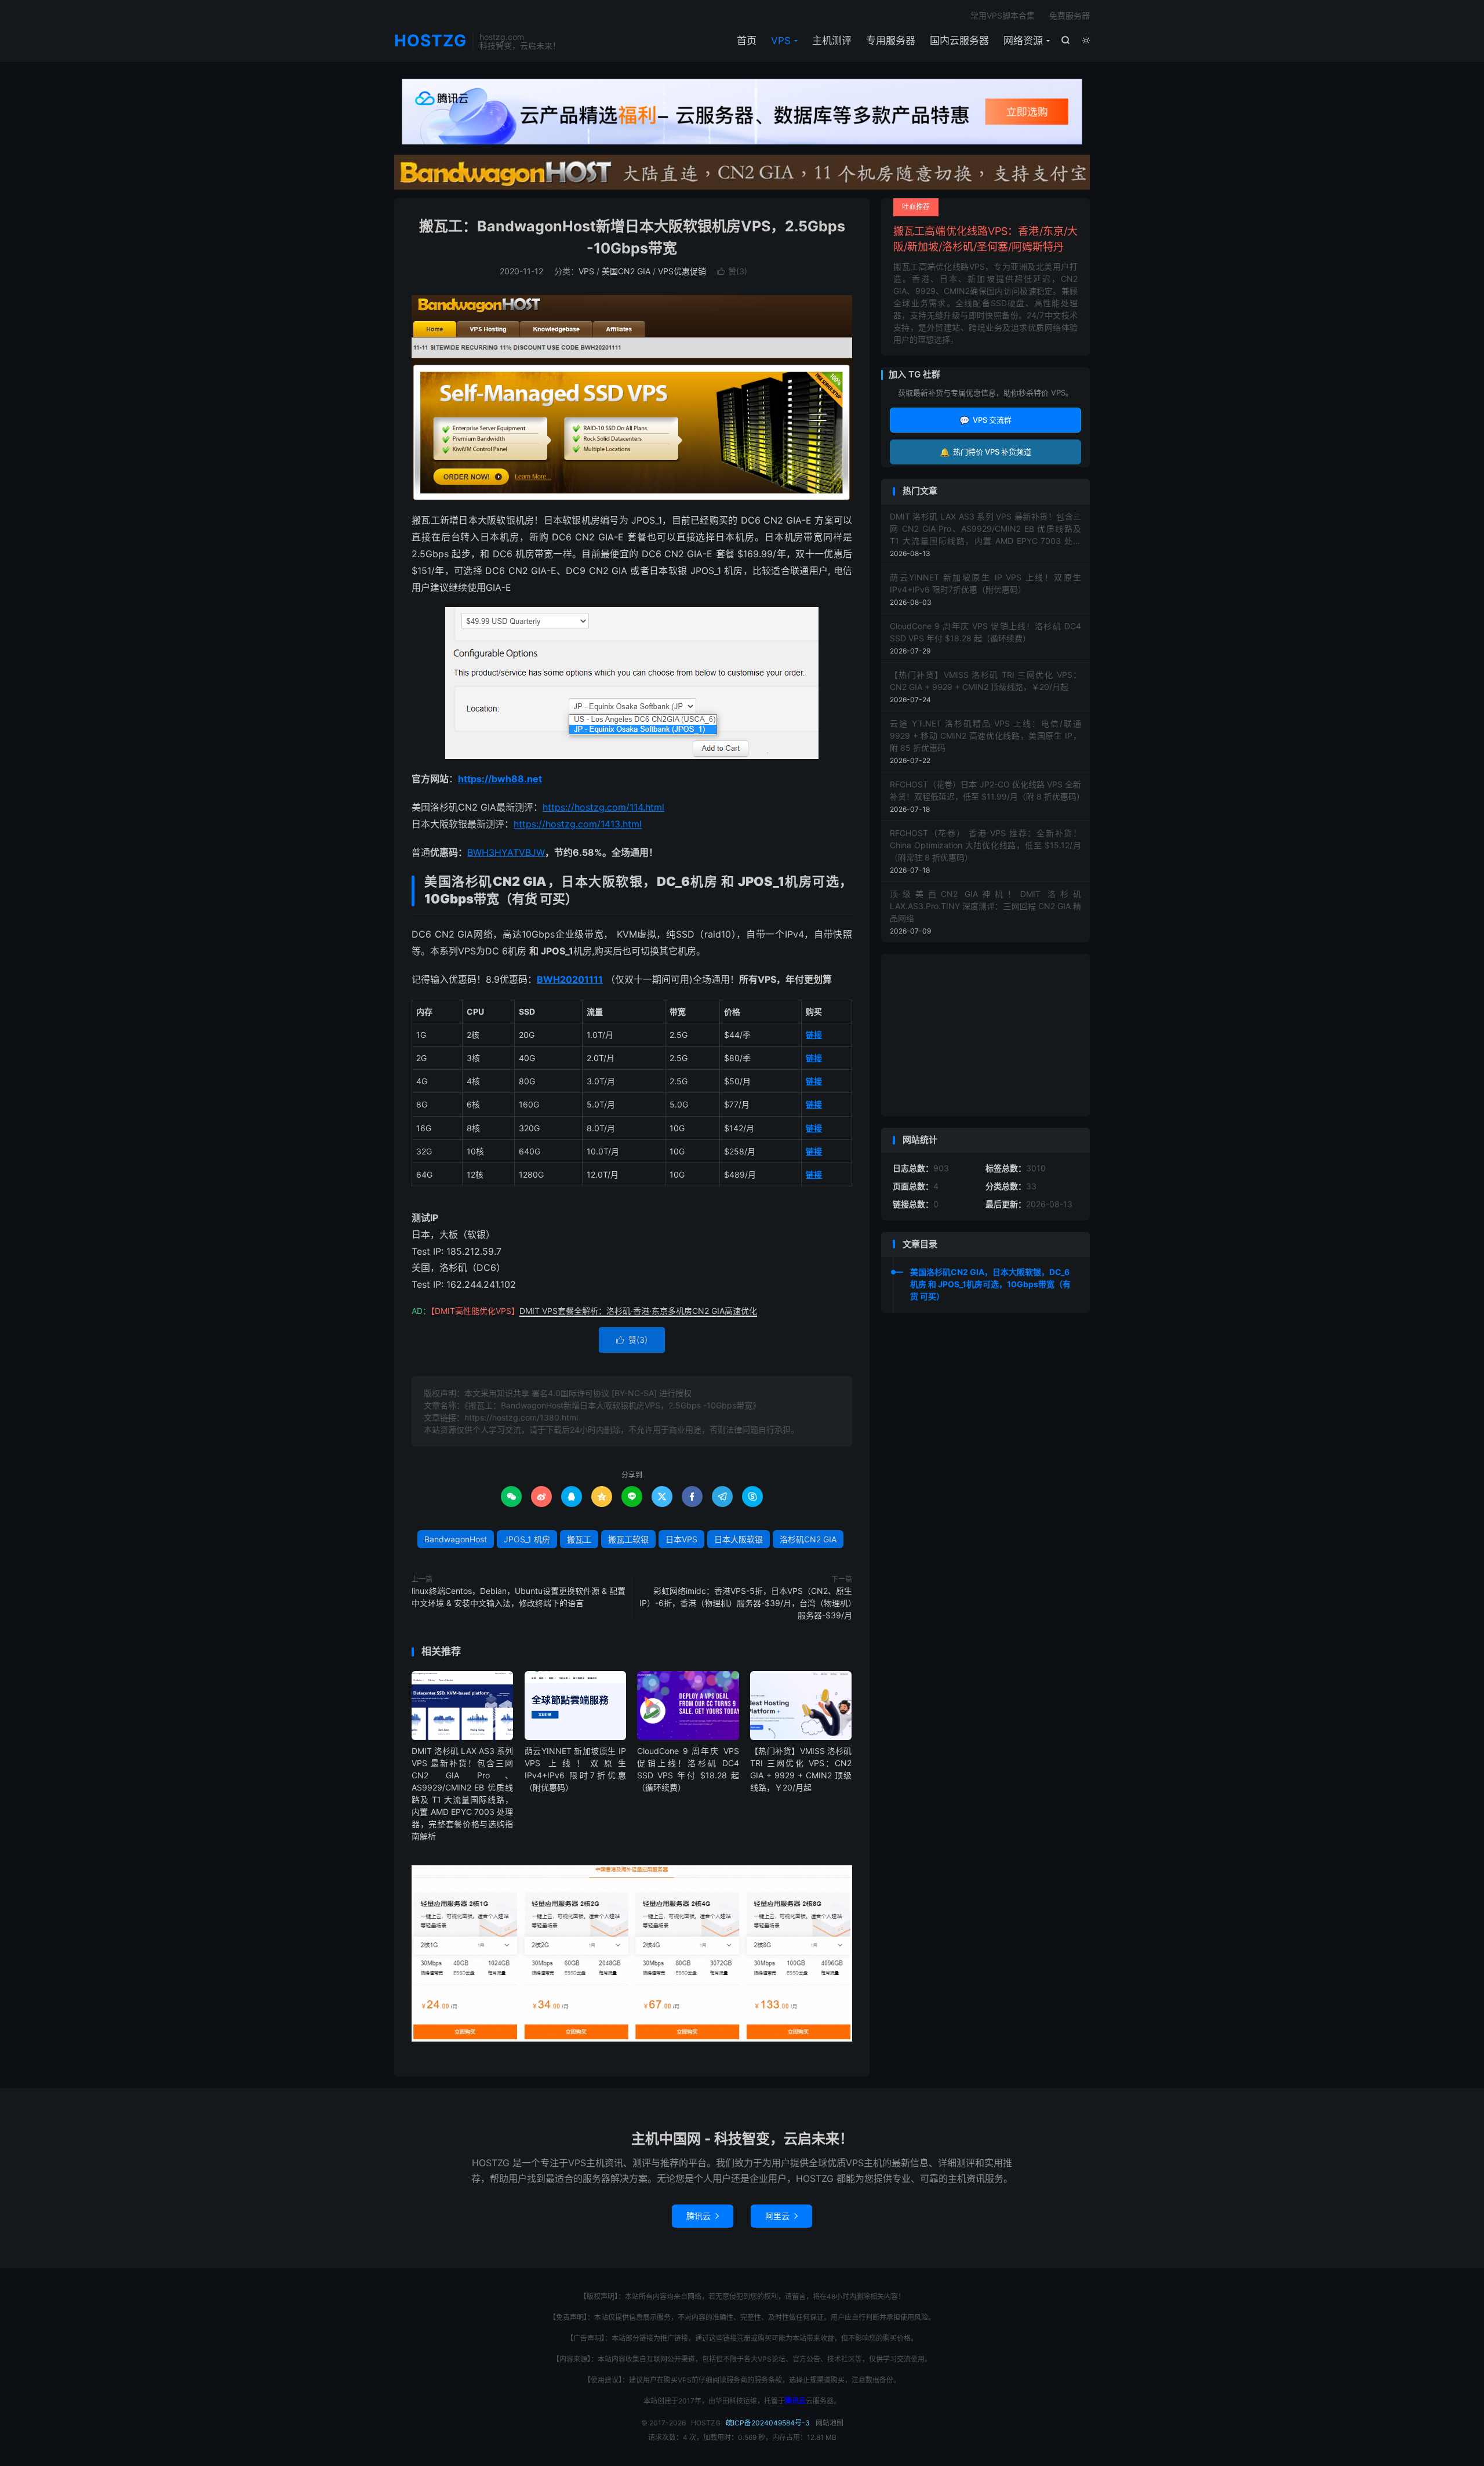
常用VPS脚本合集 (1003, 15)
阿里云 (781, 2216)
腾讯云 (703, 2216)
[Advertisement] (985, 1035)
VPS (781, 41)
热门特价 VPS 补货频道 (985, 452)
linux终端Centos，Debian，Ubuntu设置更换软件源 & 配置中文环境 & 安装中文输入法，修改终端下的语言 (519, 1597)
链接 (814, 1035)
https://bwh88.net (500, 779)
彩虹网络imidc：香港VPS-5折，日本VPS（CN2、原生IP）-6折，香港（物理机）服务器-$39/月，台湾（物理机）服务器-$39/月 (746, 1603)
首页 (747, 41)
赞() (732, 271)
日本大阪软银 (739, 1539)
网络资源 (1023, 41)
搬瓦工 (579, 1539)
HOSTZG (430, 41)
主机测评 (832, 41)
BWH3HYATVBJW (506, 852)
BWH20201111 (570, 979)
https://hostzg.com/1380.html (521, 1417)
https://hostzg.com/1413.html (578, 824)
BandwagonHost (456, 1539)
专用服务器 (891, 41)
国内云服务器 (959, 41)
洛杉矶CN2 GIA (808, 1539)
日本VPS (681, 1539)
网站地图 (830, 2423)
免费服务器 (1070, 15)
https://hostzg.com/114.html (603, 807)
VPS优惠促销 (682, 271)
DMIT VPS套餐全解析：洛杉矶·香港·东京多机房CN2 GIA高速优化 (638, 1311)
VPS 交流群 (985, 420)
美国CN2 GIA (626, 271)
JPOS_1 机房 (527, 1539)
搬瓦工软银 (628, 1539)
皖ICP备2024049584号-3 (768, 2423)
